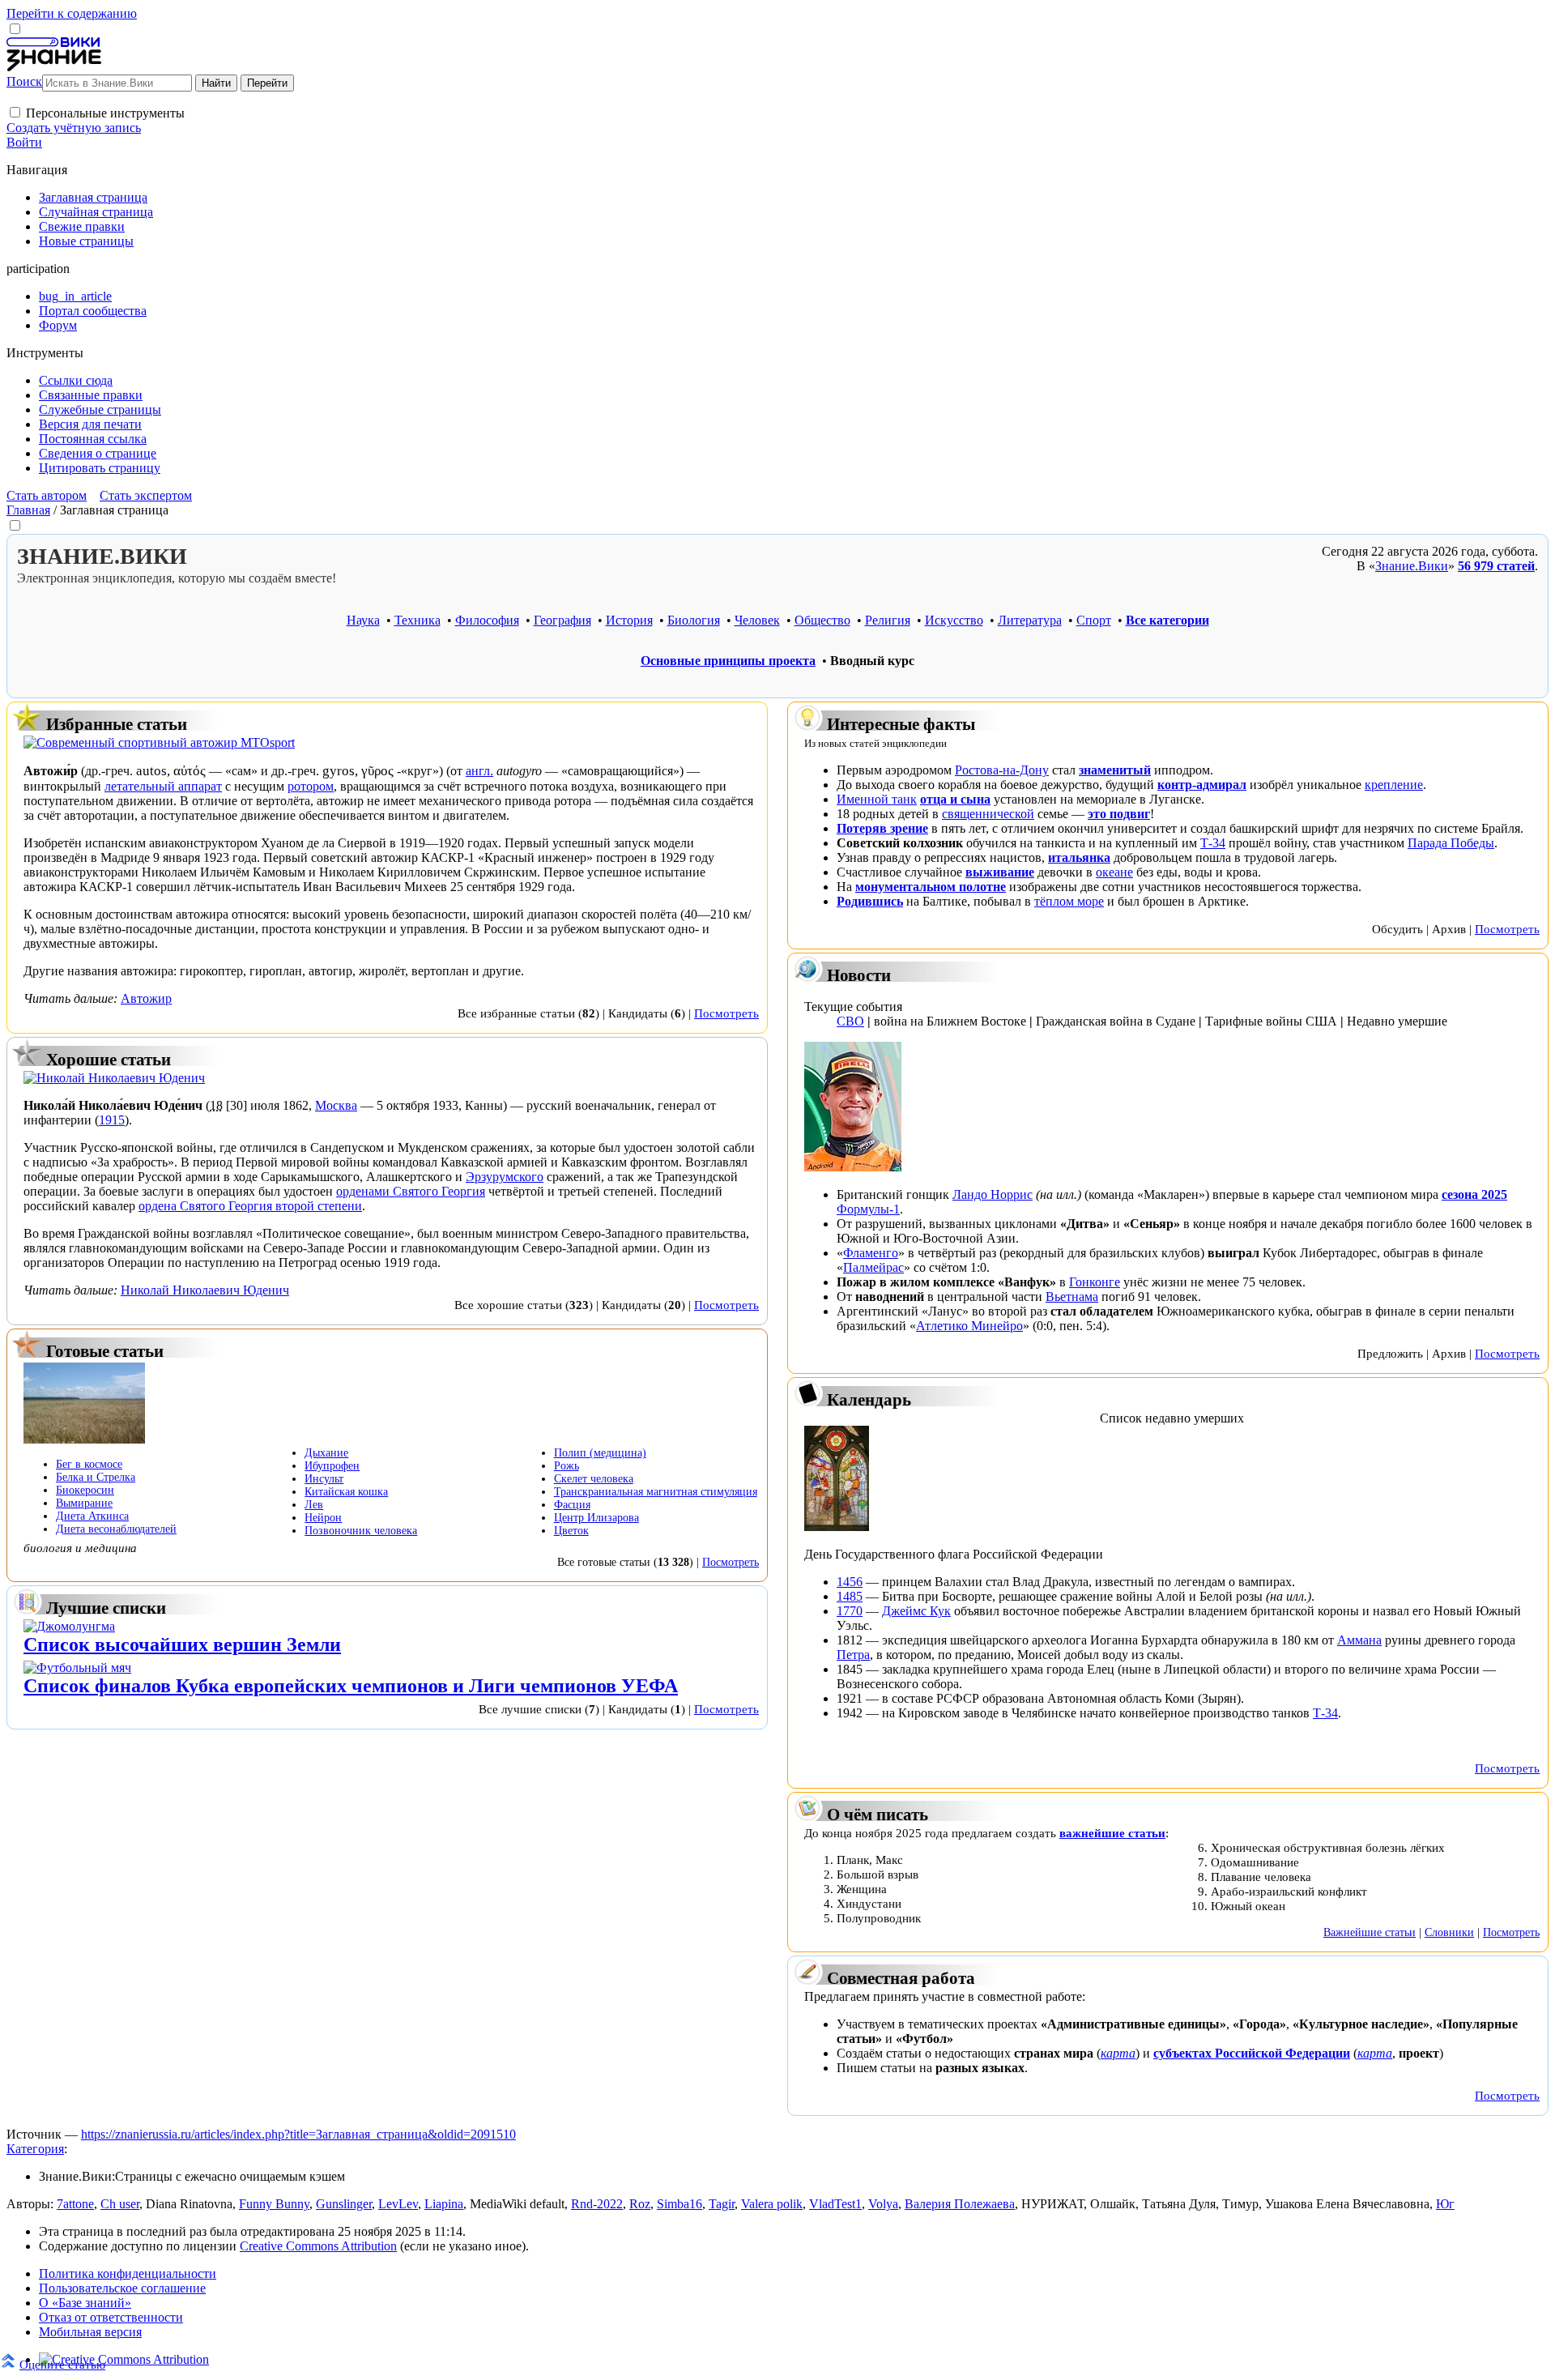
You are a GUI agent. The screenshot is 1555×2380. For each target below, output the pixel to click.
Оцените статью (62, 2364)
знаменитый (1115, 770)
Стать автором (47, 495)
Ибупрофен (332, 1466)
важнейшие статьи (1112, 1833)
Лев (314, 1505)
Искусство (954, 620)
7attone (75, 2204)
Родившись (870, 901)
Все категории (1167, 620)
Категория (35, 2149)
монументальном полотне (931, 887)
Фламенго (871, 1253)
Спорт (1094, 620)
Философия (487, 620)
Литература (1030, 620)
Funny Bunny (274, 2204)
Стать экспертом (146, 495)
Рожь (567, 1466)
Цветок (571, 1531)
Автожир (146, 998)
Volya (883, 2204)
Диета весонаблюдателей (116, 1529)
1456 (850, 1582)
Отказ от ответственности (111, 2317)
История (629, 620)
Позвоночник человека (361, 1531)
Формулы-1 (868, 1209)
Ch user (120, 2204)
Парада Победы (1451, 843)
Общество (822, 620)
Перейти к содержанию (72, 13)
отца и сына (955, 799)
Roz (640, 2204)
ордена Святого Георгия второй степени (250, 1206)
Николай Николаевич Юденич (205, 1290)
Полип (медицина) (600, 1453)
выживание (1000, 872)
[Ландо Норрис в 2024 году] (853, 1167)
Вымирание (84, 1503)
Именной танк (877, 799)
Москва (336, 1105)
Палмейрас (873, 1267)
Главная (28, 510)
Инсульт (324, 1479)
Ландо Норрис (993, 1194)
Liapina (444, 2204)
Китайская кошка (346, 1492)
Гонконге (1095, 1282)
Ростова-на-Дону (1002, 770)
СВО (850, 1021)
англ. (479, 771)
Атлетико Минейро (969, 1326)
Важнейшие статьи (1370, 1932)
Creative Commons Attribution (318, 2246)
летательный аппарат (163, 786)
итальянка (1079, 857)
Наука (363, 620)
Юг (1445, 2204)
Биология (694, 620)
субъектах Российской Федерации (1252, 2053)
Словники (1449, 1932)
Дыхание (326, 1453)
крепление (1394, 785)
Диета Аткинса (92, 1516)
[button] (15, 112)
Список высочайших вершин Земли (182, 1644)
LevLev (398, 2204)
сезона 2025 (1474, 1194)
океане (1114, 872)
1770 (850, 1611)
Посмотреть (726, 1013)
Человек (757, 620)
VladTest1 (835, 2204)
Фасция (572, 1505)
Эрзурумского (505, 1177)
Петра (853, 1655)
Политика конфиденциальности (128, 2273)
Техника (418, 620)
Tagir (722, 2204)
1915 (112, 1120)
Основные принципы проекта (728, 661)
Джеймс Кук (916, 1611)
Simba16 (680, 2204)
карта (1118, 2053)
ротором (311, 786)
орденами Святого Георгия (411, 1191)
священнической (988, 814)
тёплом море (1069, 901)
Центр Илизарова (596, 1518)
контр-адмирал (1202, 785)
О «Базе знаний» (85, 2303)
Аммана (1359, 1640)
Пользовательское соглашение (122, 2288)
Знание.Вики (1412, 566)
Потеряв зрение (882, 828)
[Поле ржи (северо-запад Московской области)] (84, 1439)
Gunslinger (344, 2204)
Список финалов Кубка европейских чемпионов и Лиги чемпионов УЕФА (351, 1686)
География (562, 620)
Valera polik (772, 2204)
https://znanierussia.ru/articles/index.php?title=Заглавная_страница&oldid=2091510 (298, 2134)
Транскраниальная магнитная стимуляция (656, 1492)
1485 (850, 1596)
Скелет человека (594, 1479)
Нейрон (323, 1518)
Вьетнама (1072, 1297)
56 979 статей (1496, 566)
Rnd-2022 (597, 2204)
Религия (888, 620)
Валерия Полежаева (960, 2204)
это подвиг (1119, 814)
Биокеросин (85, 1490)
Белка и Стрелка (96, 1477)
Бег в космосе (89, 1464)
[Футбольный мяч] (77, 1668)
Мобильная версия (90, 2332)
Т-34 (1213, 843)
